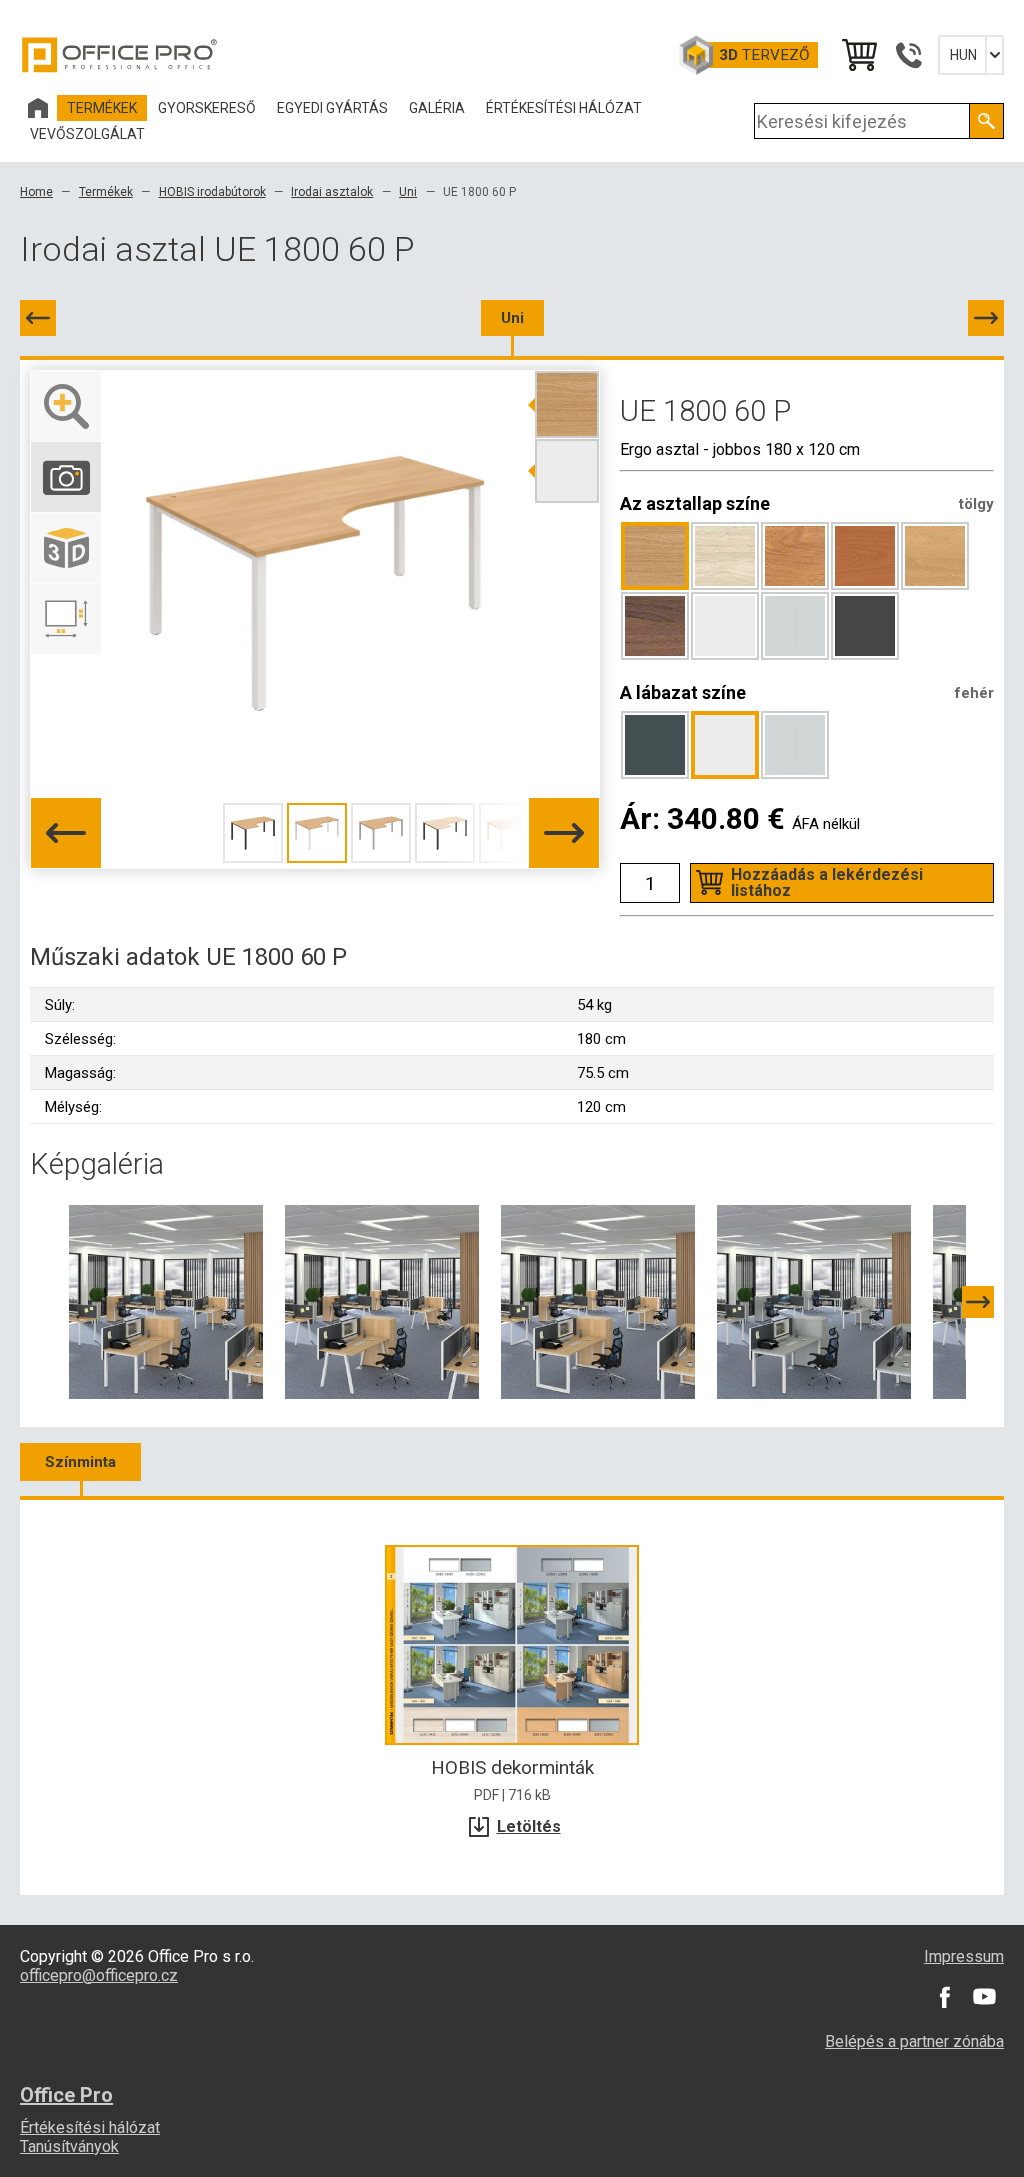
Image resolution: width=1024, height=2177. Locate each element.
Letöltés (529, 1826)
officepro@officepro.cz (99, 1975)
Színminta (80, 1462)
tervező (764, 55)
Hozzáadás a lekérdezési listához (827, 882)
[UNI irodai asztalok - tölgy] (166, 1301)
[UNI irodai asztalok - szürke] (814, 1301)
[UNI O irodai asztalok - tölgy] (598, 1301)
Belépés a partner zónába (914, 2041)
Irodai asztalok (332, 192)
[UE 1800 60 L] (38, 318)
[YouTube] (984, 1997)
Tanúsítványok (69, 2146)
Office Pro (120, 55)
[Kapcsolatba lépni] (908, 55)
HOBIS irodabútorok (212, 192)
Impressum (964, 1956)
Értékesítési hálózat (90, 2127)
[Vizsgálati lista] (858, 55)
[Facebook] (944, 1997)
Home (36, 192)
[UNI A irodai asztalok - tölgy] (382, 1301)
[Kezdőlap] (38, 108)
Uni (408, 192)
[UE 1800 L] (986, 318)
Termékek (106, 192)
